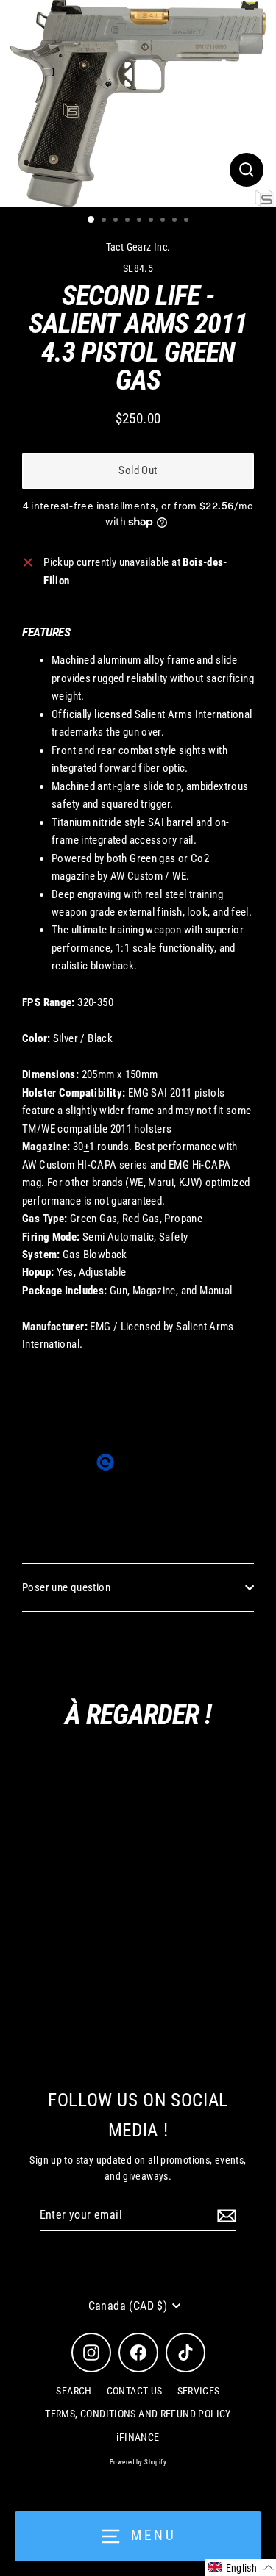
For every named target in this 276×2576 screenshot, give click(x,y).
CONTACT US (135, 2391)
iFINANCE (138, 2437)
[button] (241, 2568)
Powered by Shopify (138, 2462)
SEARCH (74, 2391)
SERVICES (199, 2391)
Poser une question (66, 1587)
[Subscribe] (224, 2216)
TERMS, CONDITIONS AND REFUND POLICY (138, 2414)
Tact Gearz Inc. (138, 247)
